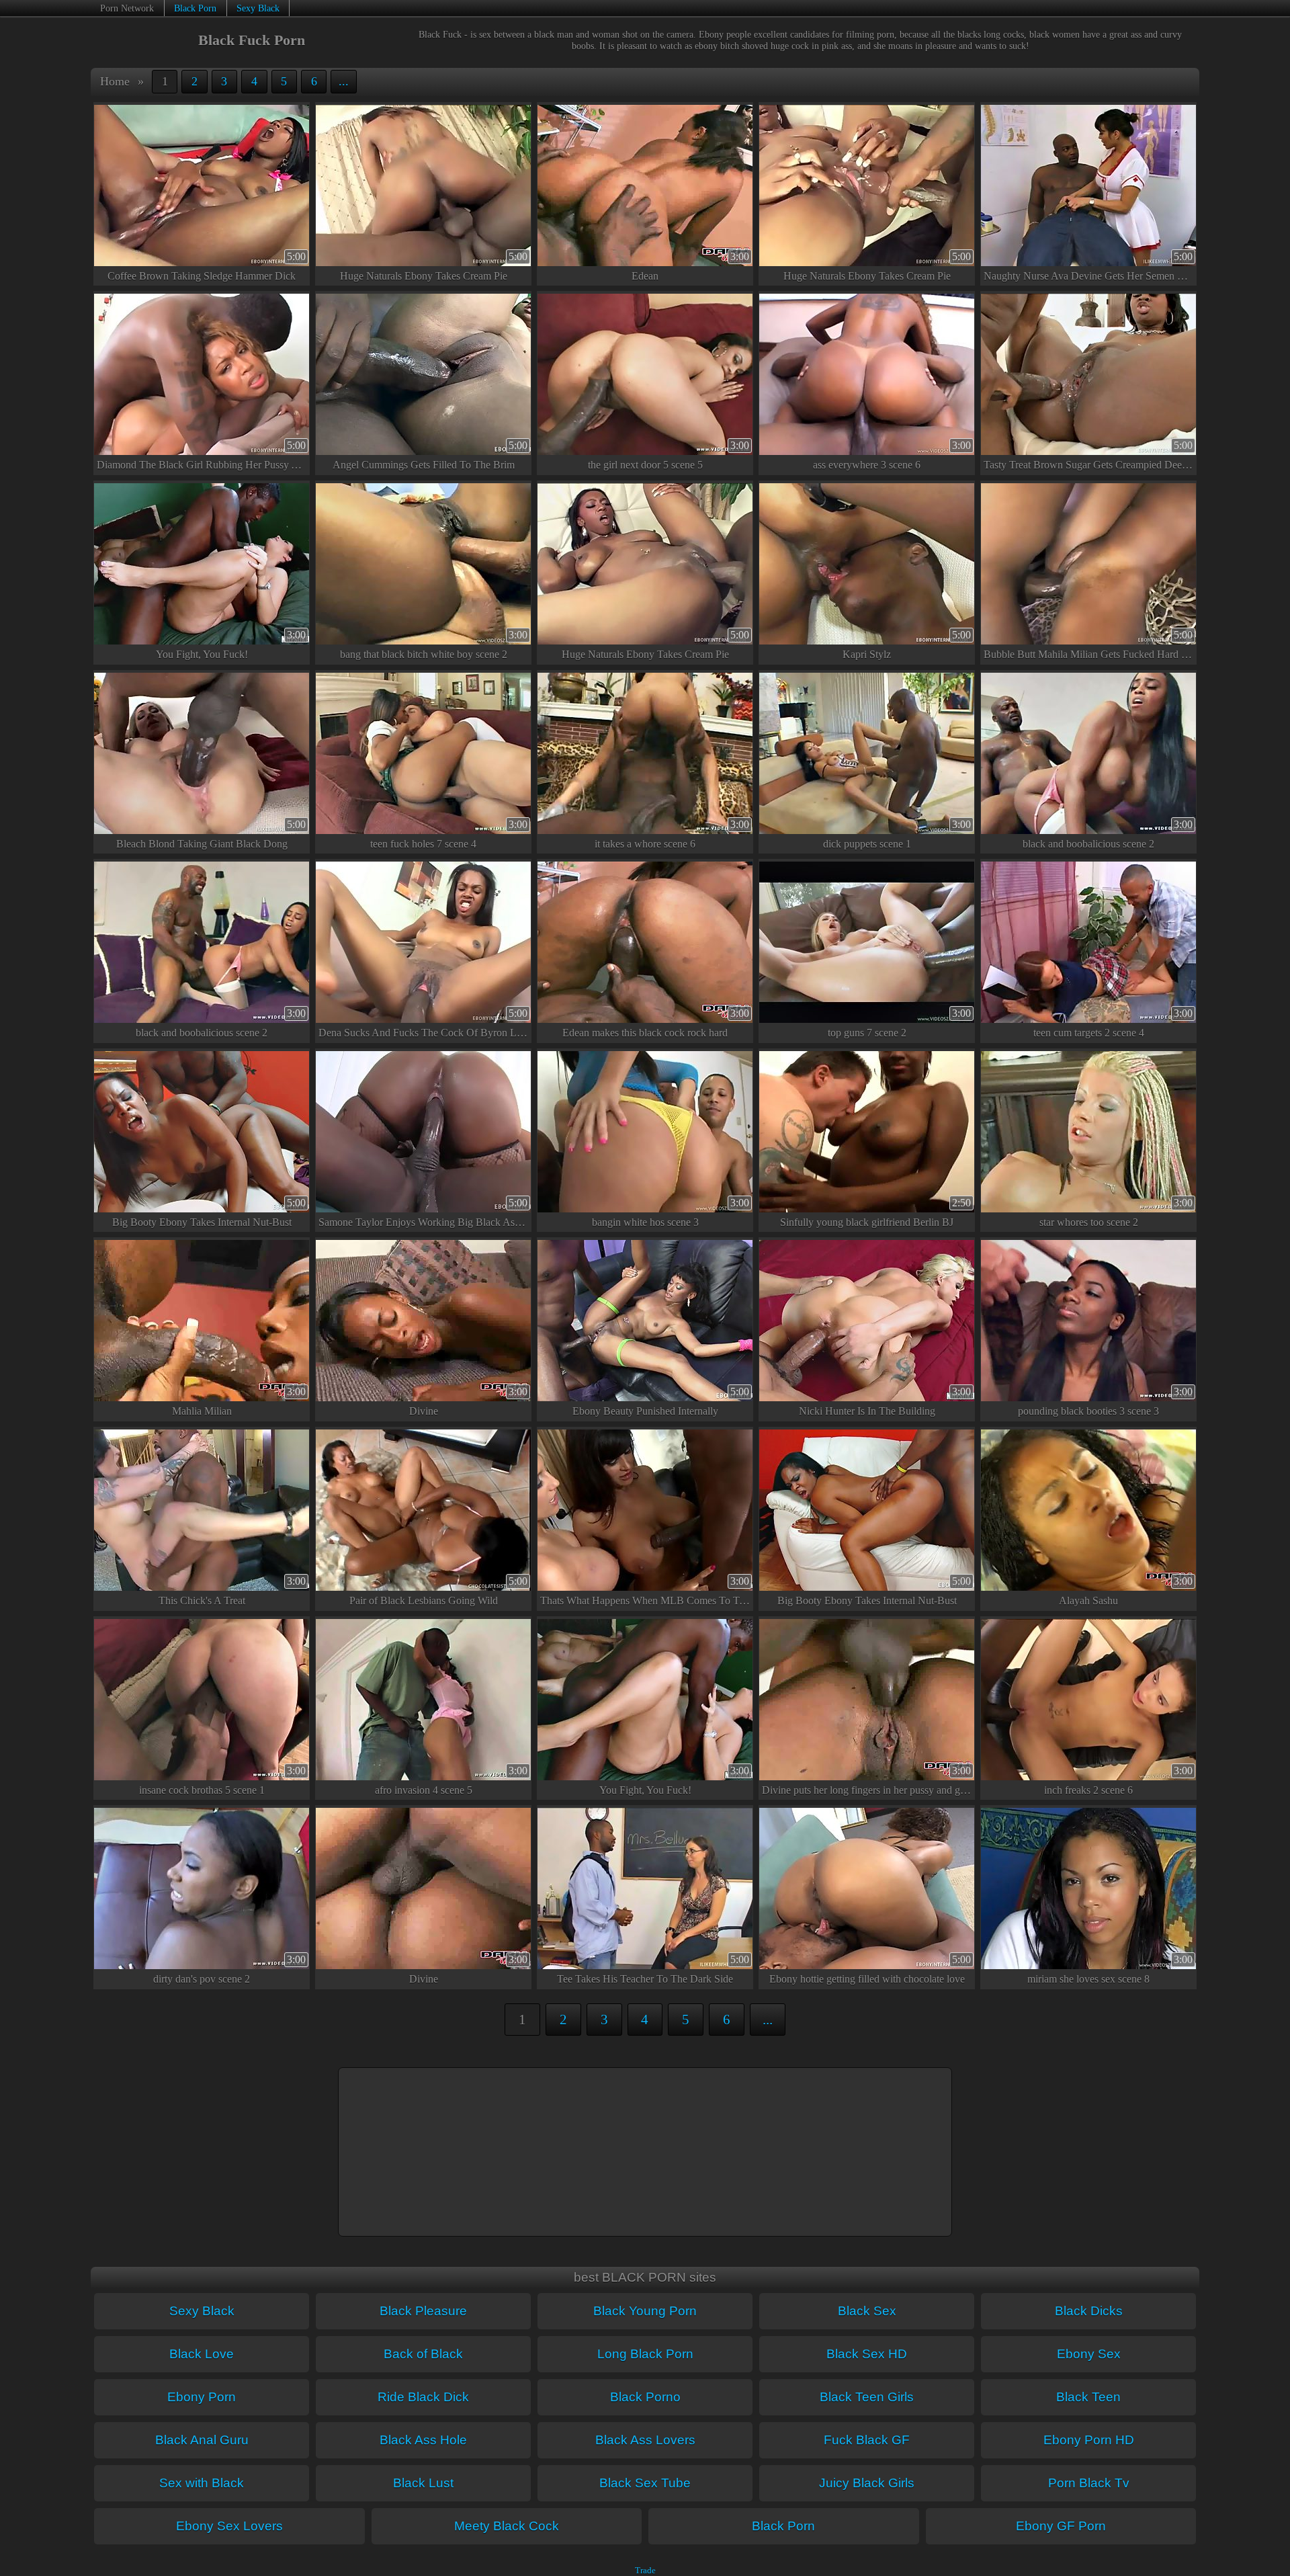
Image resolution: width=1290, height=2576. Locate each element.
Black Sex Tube (645, 2483)
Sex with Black (202, 2483)
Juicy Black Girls (867, 2483)
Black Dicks (1089, 2311)
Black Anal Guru (202, 2440)
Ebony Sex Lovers (229, 2526)
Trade (645, 2571)
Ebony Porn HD (1089, 2440)
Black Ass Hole (423, 2440)
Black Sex (867, 2311)
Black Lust (423, 2483)
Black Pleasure (423, 2311)
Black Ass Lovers (645, 2440)
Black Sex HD (867, 2354)
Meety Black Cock (507, 2526)
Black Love (202, 2354)
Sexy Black (258, 8)
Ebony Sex (1089, 2354)
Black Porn (195, 8)
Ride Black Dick (423, 2397)
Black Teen (1088, 2397)
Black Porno (645, 2397)
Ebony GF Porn (1061, 2526)
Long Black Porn (645, 2354)
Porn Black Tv (1089, 2483)
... (344, 81)
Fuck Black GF (867, 2440)
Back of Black (423, 2354)
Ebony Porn (202, 2397)
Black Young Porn (645, 2311)
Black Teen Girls (867, 2397)
